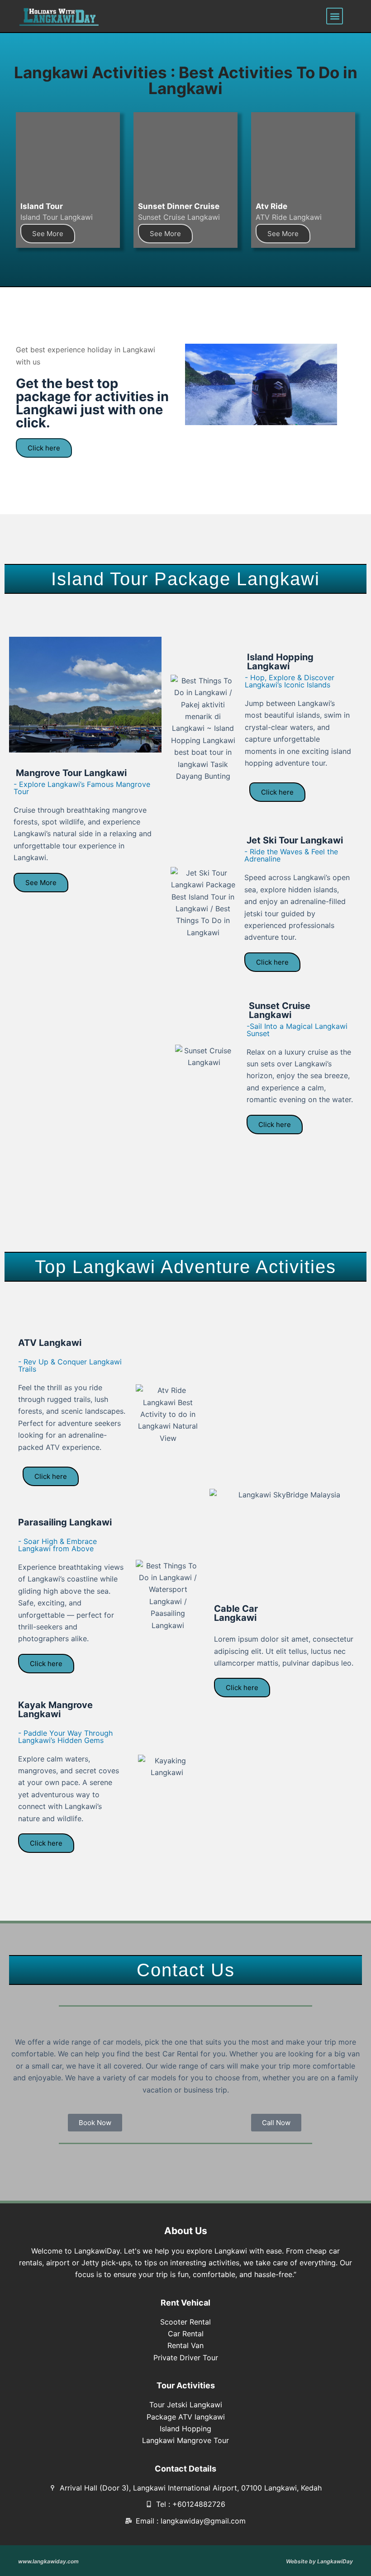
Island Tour (42, 206)
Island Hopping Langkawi (280, 662)
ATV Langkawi (50, 1343)
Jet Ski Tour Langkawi (295, 840)
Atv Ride (271, 206)
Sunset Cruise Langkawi (280, 1010)
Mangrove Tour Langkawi (71, 773)
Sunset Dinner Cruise (179, 206)
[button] (335, 16)
